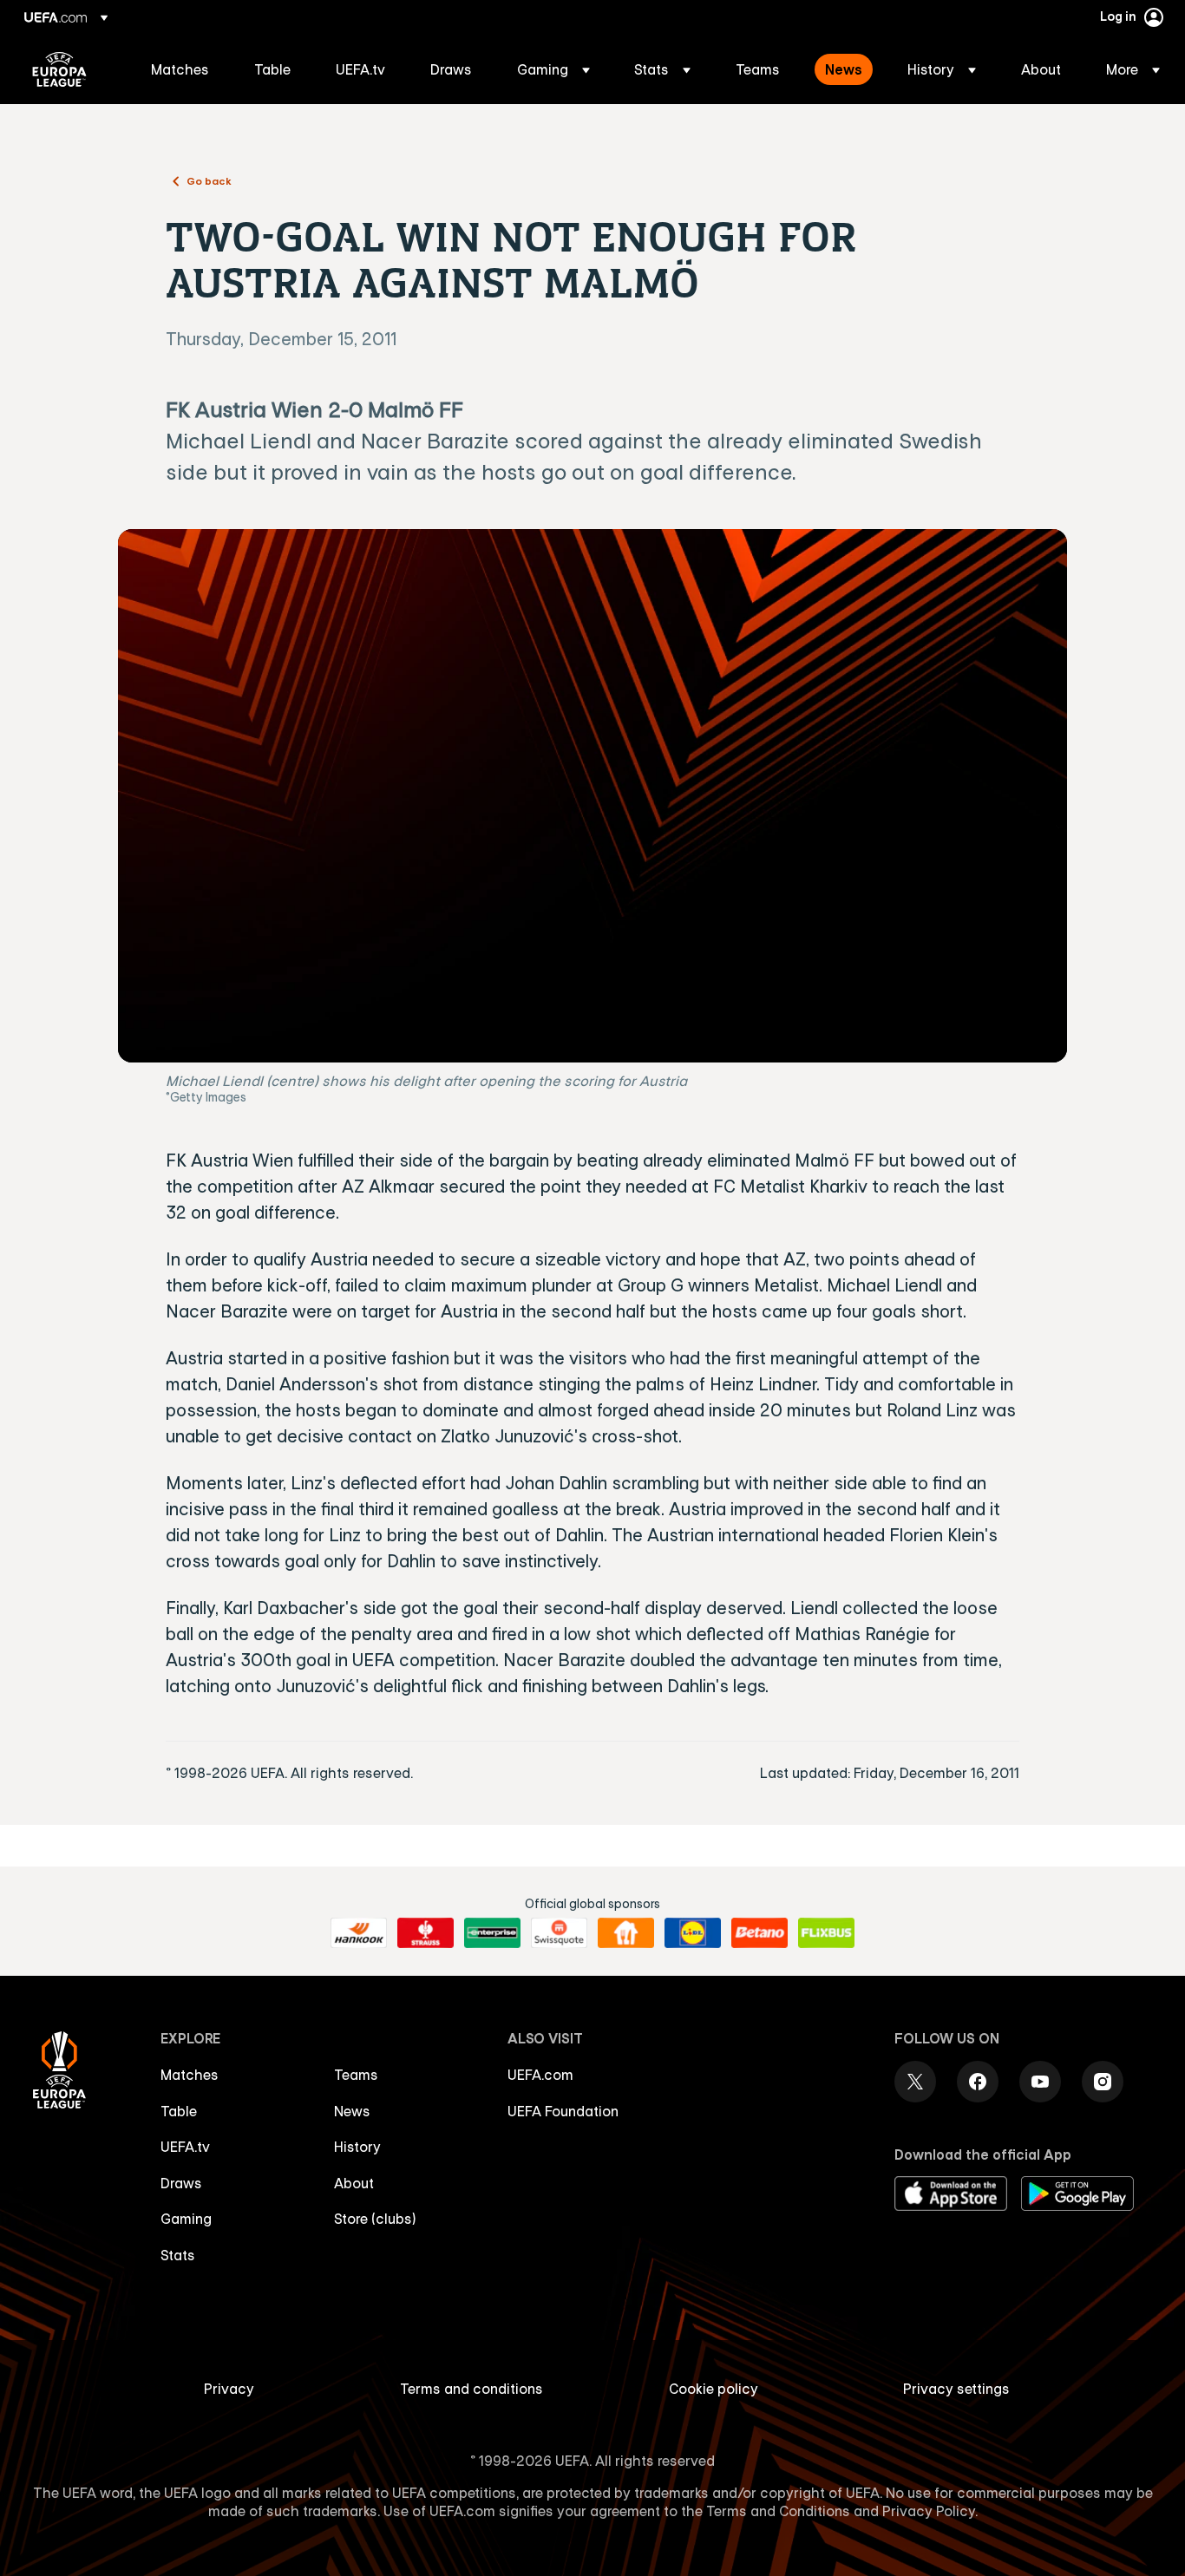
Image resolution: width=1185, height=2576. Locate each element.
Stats (178, 2255)
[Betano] (759, 1933)
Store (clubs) (375, 2219)
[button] (553, 69)
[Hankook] (359, 1933)
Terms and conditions (471, 2389)
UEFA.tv (185, 2147)
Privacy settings (956, 2389)
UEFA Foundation (563, 2111)
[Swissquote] (559, 1933)
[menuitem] (181, 69)
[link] (180, 69)
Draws (181, 2183)
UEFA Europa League (59, 69)
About (354, 2183)
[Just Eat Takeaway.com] (626, 1933)
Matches (190, 2075)
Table (179, 2111)
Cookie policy (714, 2389)
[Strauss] (426, 1933)
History (357, 2147)
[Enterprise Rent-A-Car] (492, 1933)
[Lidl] (693, 1933)
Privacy (229, 2389)
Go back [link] (209, 180)
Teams (356, 2075)
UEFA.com (540, 2075)
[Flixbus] (826, 1933)
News (352, 2111)
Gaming (186, 2219)
